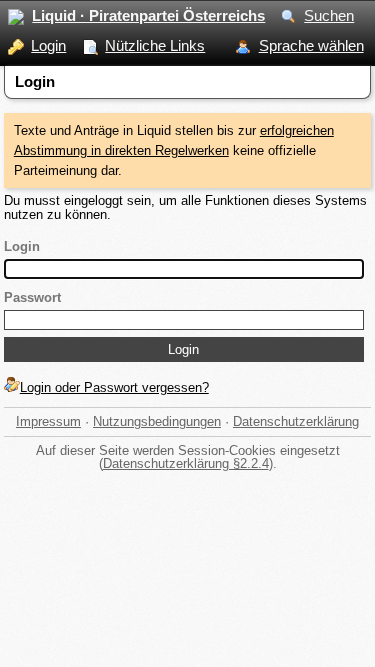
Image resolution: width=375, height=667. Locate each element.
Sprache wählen (311, 45)
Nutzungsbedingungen (157, 421)
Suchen (329, 15)
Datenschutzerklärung (296, 421)
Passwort (32, 297)
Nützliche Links (155, 45)
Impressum (48, 421)
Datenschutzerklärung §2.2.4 (186, 463)
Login (48, 45)
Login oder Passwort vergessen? (114, 387)
